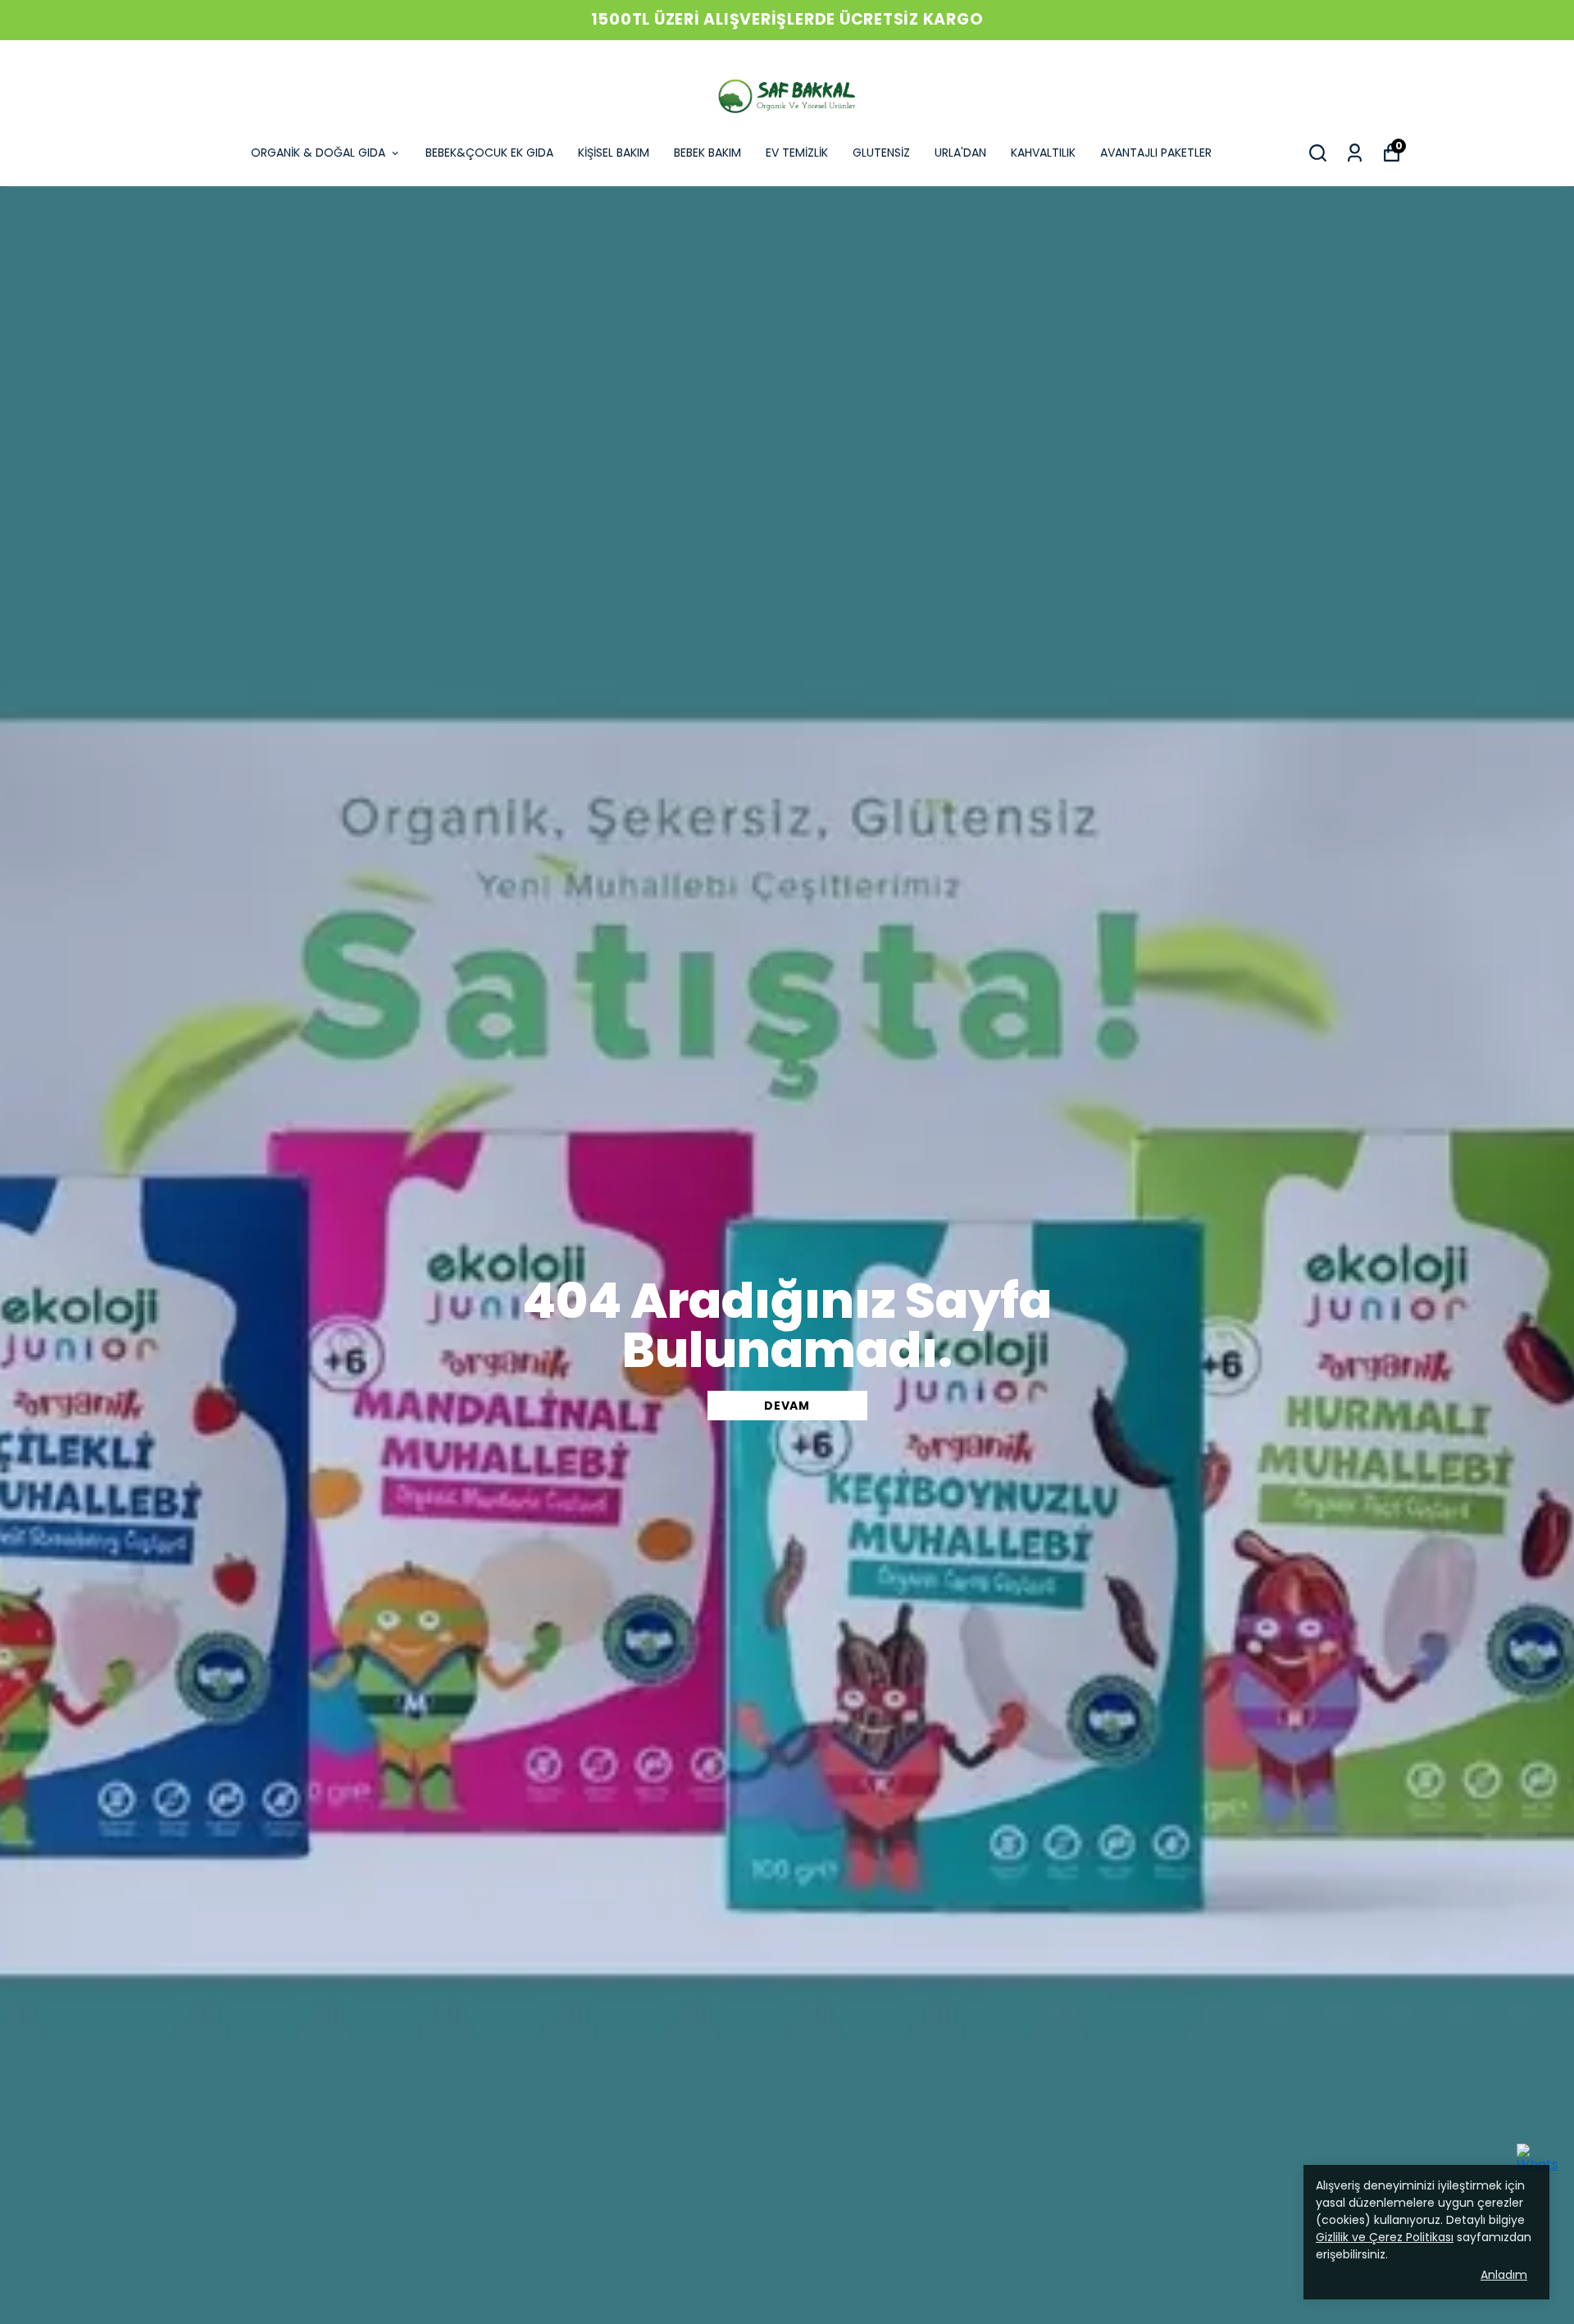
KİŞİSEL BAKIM (614, 153)
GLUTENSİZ (881, 153)
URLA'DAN (960, 153)
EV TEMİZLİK (797, 153)
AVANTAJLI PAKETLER (1156, 153)
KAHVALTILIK (1043, 153)
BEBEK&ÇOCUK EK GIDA (489, 153)
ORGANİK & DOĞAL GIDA (318, 153)
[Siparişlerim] (1355, 153)
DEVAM (787, 1406)
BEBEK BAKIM (707, 153)
